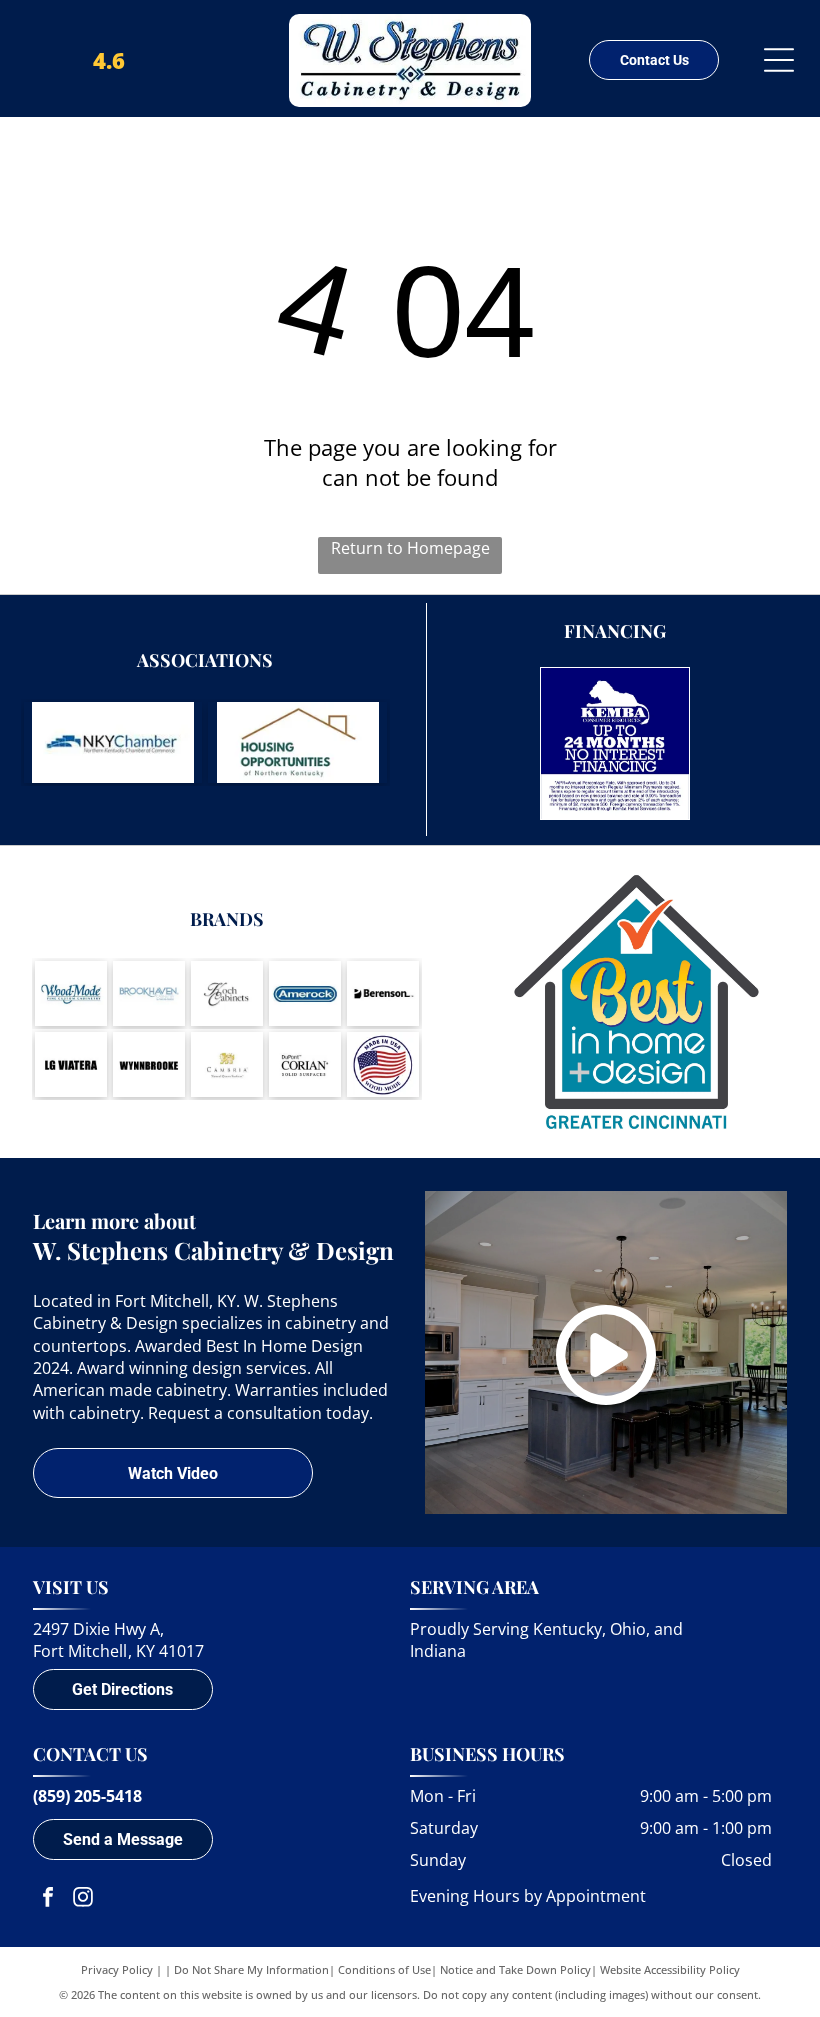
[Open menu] (779, 60)
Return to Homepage (410, 548)
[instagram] (83, 1899)
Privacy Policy (117, 1969)
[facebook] (48, 1899)
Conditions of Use (384, 1969)
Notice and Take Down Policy (515, 1969)
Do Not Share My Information (251, 1969)
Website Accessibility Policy (670, 1969)
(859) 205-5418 (87, 1796)
